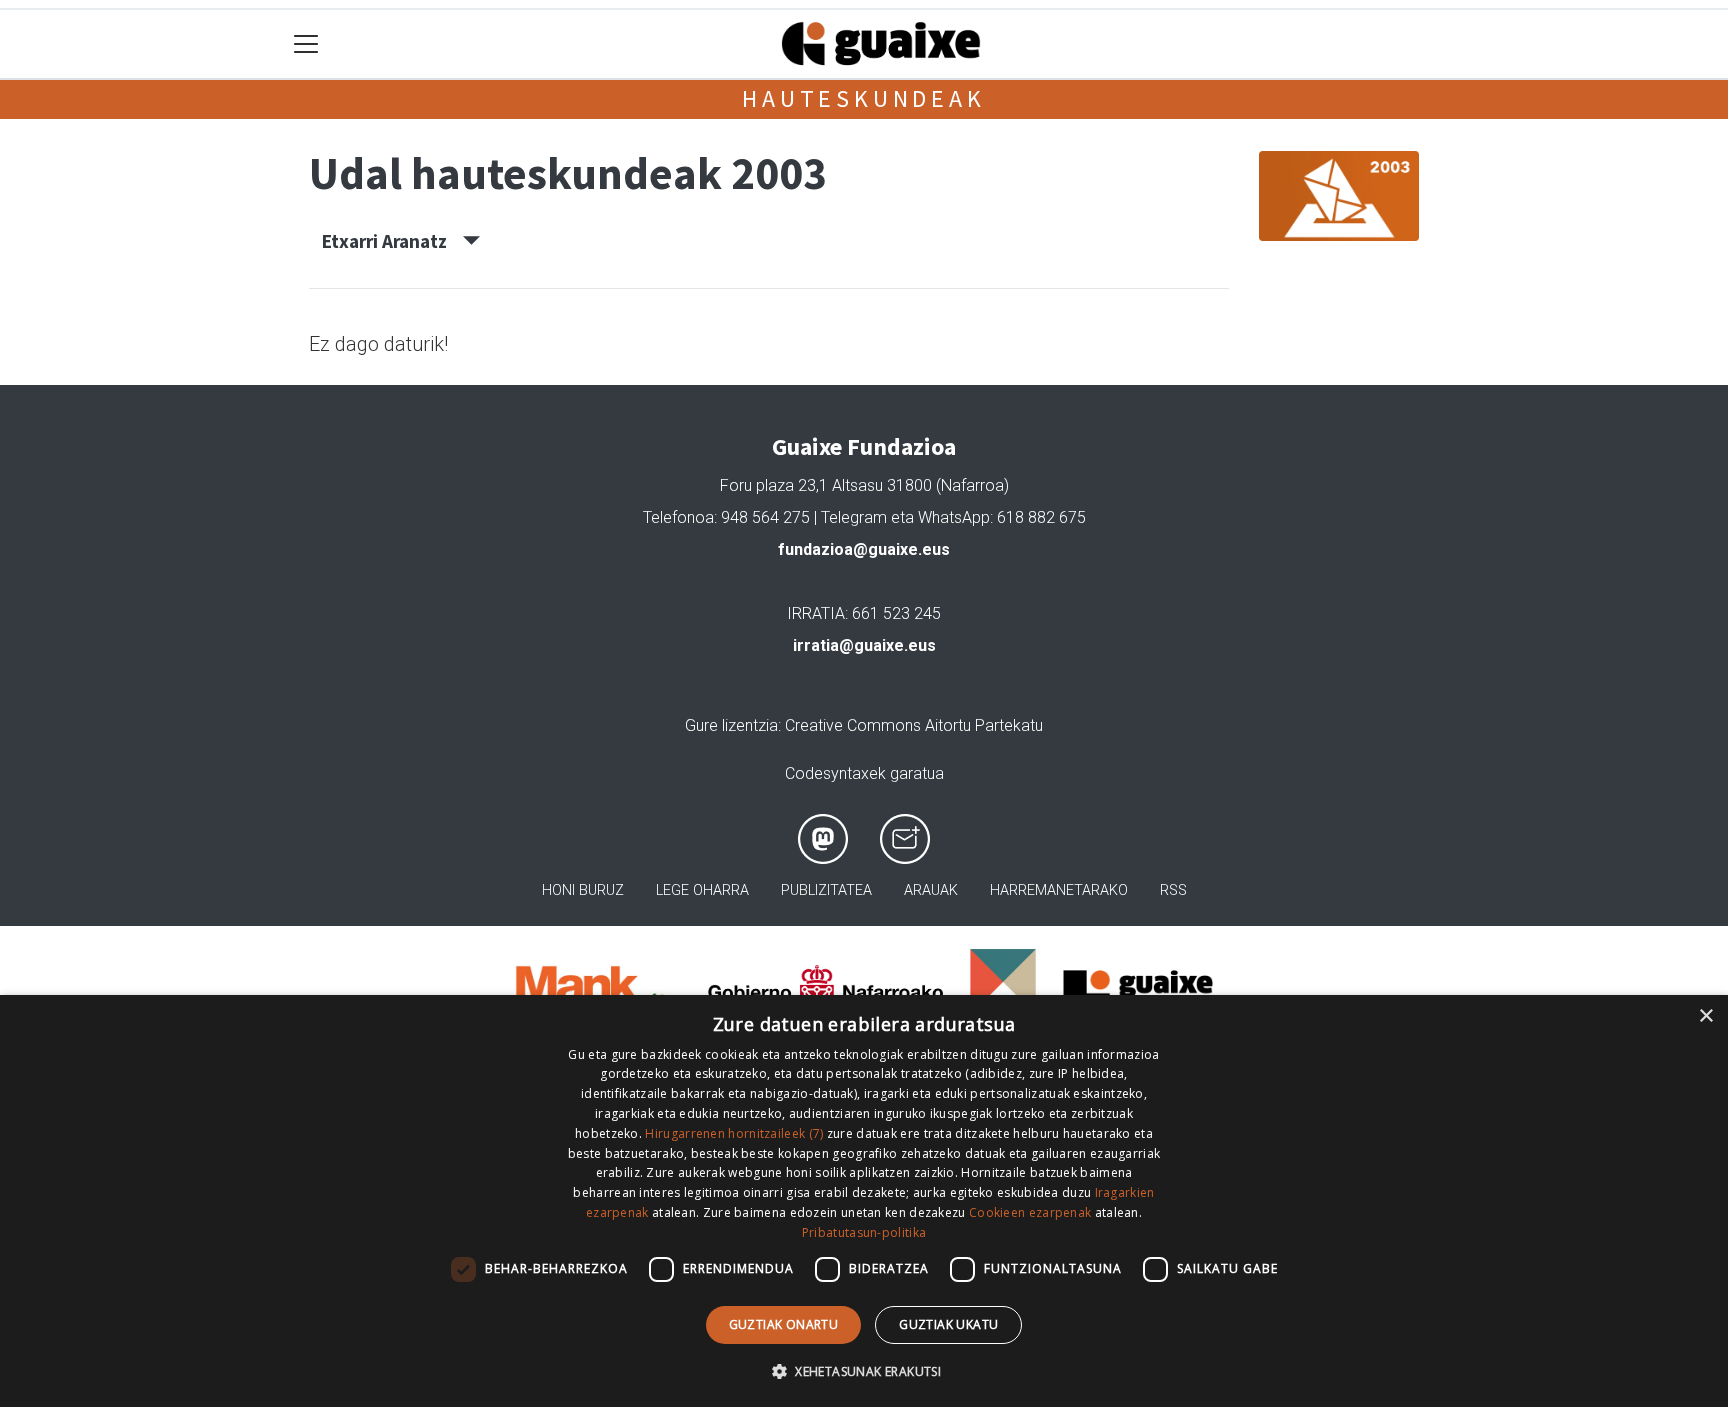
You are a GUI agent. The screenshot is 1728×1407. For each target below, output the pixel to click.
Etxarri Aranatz (392, 241)
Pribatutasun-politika (864, 1232)
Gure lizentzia (731, 725)
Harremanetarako (1059, 890)
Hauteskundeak (863, 98)
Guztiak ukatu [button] (948, 1324)
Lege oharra (702, 890)
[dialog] (864, 1201)
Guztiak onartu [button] (784, 1324)
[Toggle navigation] (306, 44)
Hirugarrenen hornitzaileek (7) (734, 1133)
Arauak (931, 890)
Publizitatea (826, 890)
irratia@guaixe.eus (864, 645)
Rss (1173, 890)
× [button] (1705, 1016)
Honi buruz (583, 890)
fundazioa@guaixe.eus (864, 549)
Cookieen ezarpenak (1030, 1212)
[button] (864, 1371)
